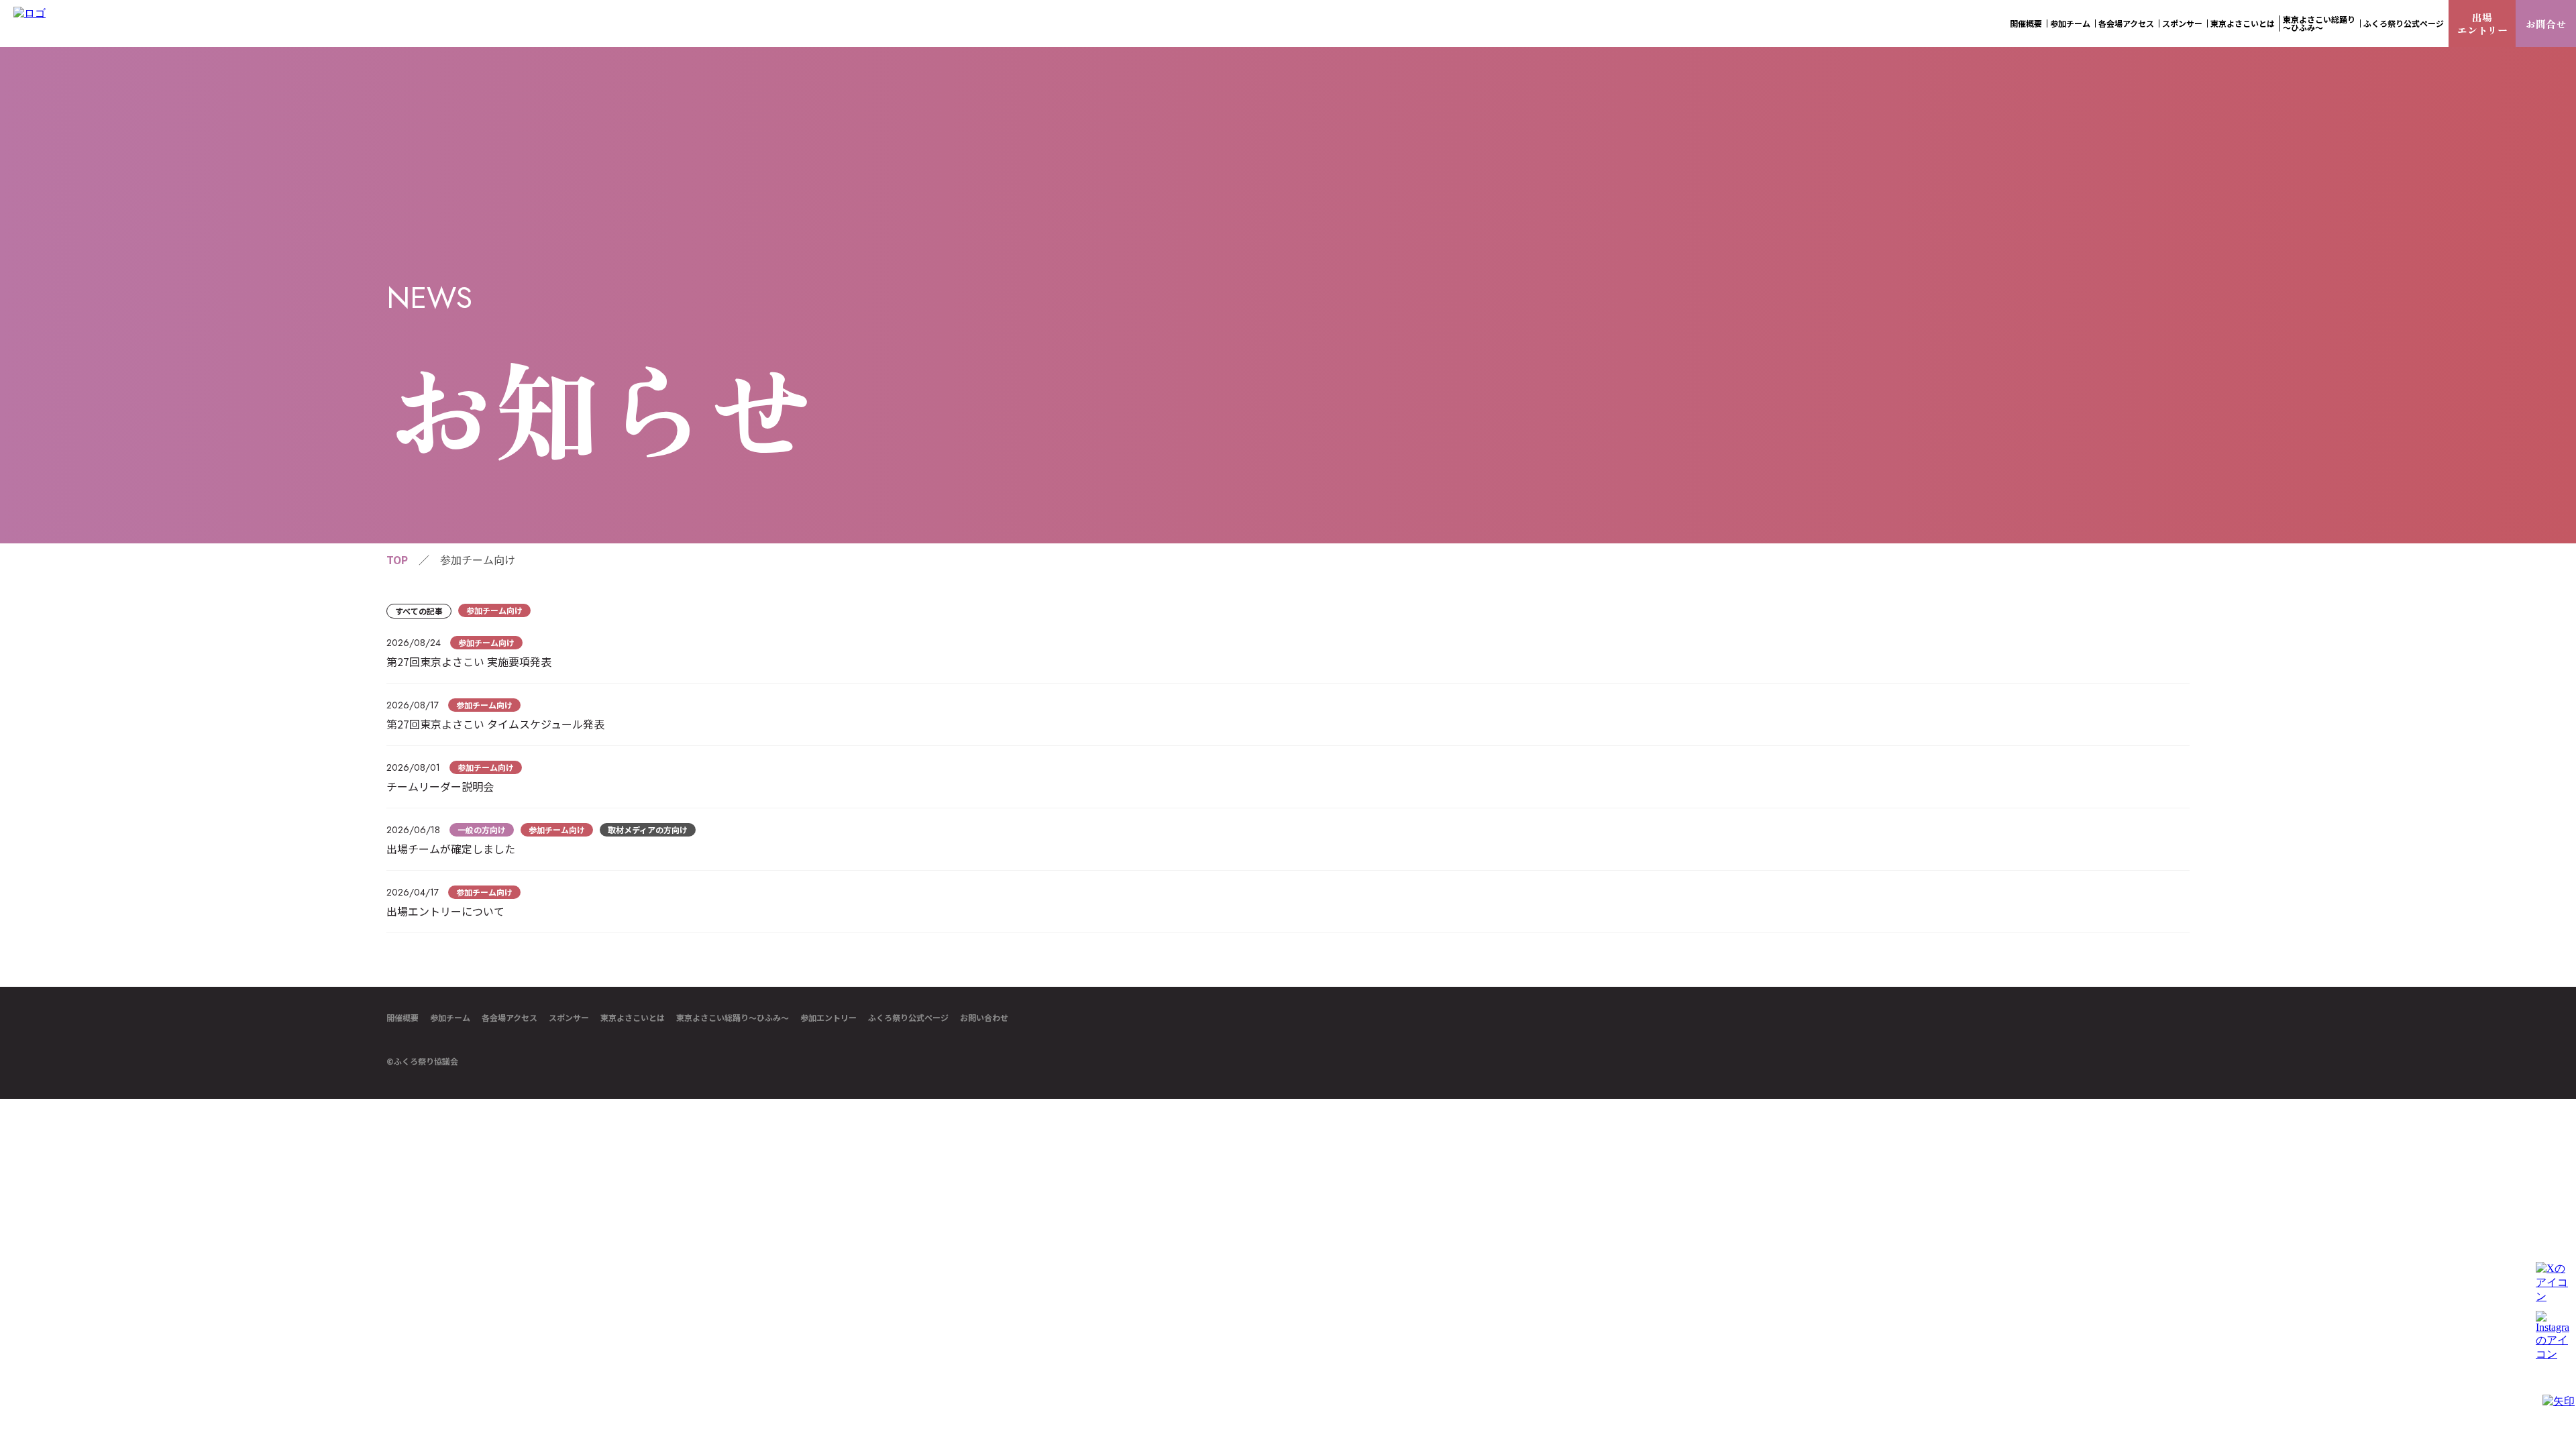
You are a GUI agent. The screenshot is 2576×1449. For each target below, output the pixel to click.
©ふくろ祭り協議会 (422, 1061)
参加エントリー (828, 1018)
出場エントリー (2482, 23)
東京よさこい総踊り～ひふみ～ (2319, 23)
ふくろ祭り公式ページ (2404, 23)
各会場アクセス (2126, 23)
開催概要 (2026, 23)
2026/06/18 (413, 830)
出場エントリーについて (445, 911)
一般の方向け (482, 829)
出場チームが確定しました (451, 849)
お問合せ (2546, 24)
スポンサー (2182, 23)
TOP (397, 559)
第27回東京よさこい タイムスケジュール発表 (495, 724)
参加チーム (2070, 23)
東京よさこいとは (2243, 23)
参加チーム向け (494, 610)
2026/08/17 (413, 705)
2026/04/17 (413, 892)
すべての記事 (419, 611)
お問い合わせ (984, 1018)
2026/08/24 (414, 643)
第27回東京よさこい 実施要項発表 (469, 661)
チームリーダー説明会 (440, 786)
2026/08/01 (413, 767)
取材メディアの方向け (648, 829)
